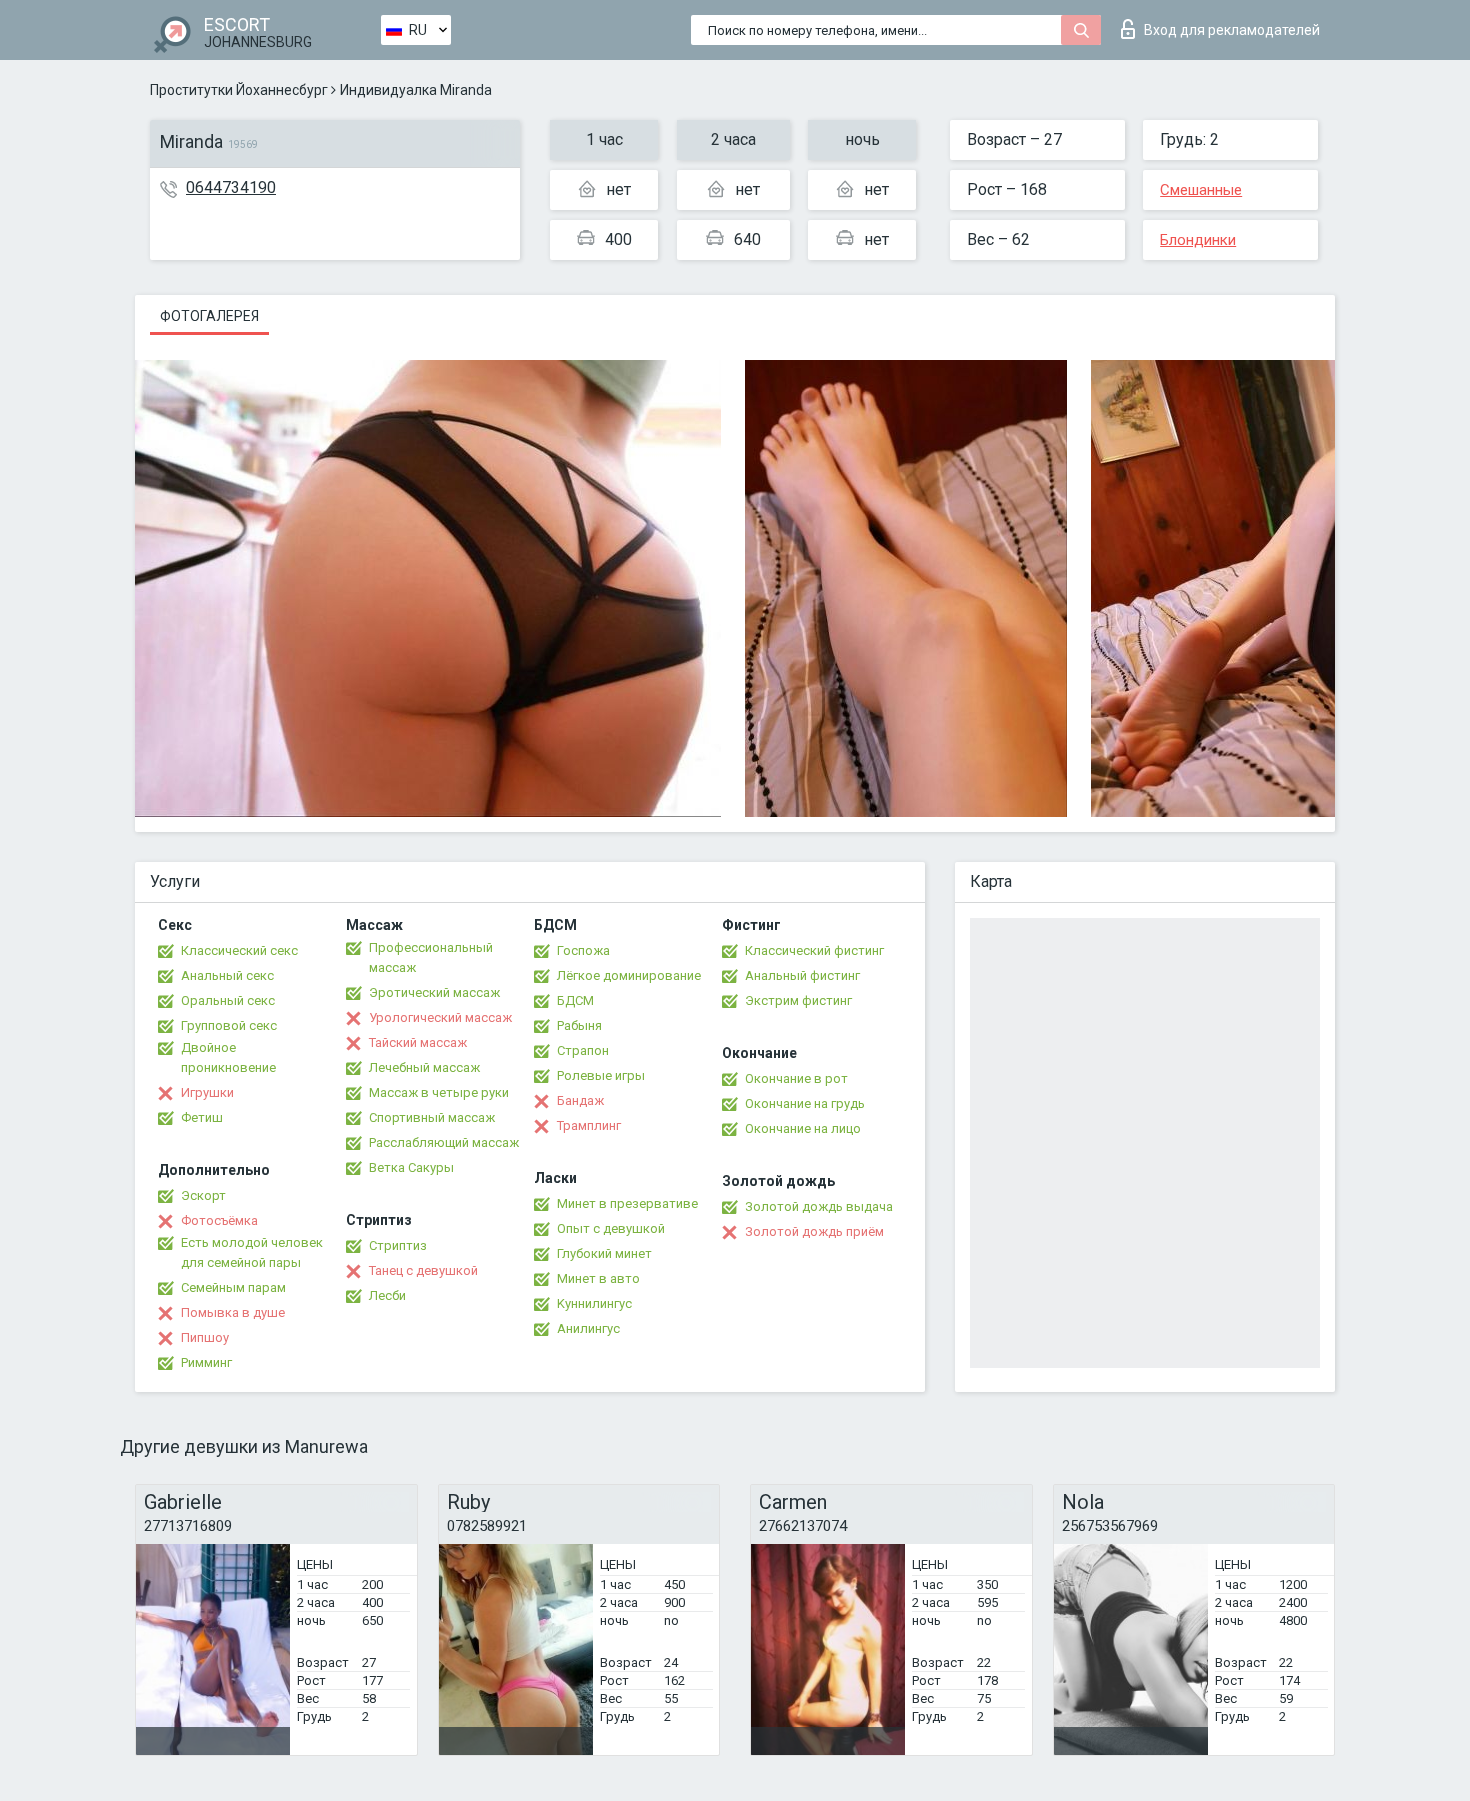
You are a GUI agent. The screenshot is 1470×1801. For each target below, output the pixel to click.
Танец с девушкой (423, 1270)
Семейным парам (233, 1287)
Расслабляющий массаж (444, 1142)
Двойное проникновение (228, 1057)
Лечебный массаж (424, 1067)
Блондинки (1198, 240)
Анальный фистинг (802, 975)
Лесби (387, 1295)
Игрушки (207, 1092)
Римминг (206, 1362)
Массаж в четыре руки (439, 1092)
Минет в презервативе (627, 1203)
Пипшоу (205, 1337)
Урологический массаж (440, 1017)
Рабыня (579, 1025)
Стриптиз (398, 1245)
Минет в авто (598, 1278)
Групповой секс (229, 1025)
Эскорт (203, 1195)
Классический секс (239, 950)
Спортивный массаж (432, 1117)
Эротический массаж (434, 992)
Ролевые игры (601, 1075)
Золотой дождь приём (814, 1231)
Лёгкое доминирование (629, 975)
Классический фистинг (814, 950)
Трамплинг (589, 1125)
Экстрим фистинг (798, 1000)
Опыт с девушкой (611, 1228)
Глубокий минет (604, 1253)
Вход (1232, 30)
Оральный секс (228, 1000)
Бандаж (580, 1100)
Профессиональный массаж (431, 957)
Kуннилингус (594, 1303)
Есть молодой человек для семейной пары (252, 1252)
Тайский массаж (418, 1042)
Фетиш (202, 1117)
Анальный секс (227, 975)
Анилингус (588, 1328)
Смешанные (1201, 190)
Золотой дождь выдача (819, 1206)
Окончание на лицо (803, 1128)
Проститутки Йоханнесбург (239, 90)
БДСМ (575, 1000)
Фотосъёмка (219, 1220)
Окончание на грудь (805, 1103)
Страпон (583, 1050)
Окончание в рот (796, 1078)
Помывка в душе (233, 1312)
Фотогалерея (209, 316)
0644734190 (231, 187)
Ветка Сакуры (411, 1167)
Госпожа (583, 950)
